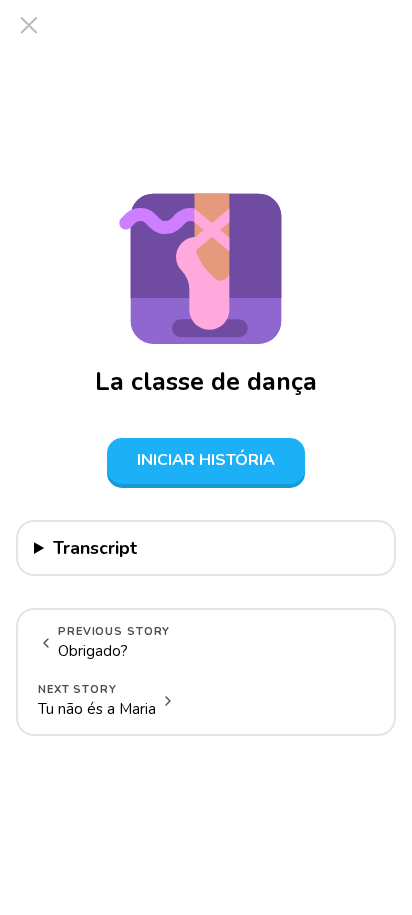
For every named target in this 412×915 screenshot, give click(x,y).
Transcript (95, 548)
